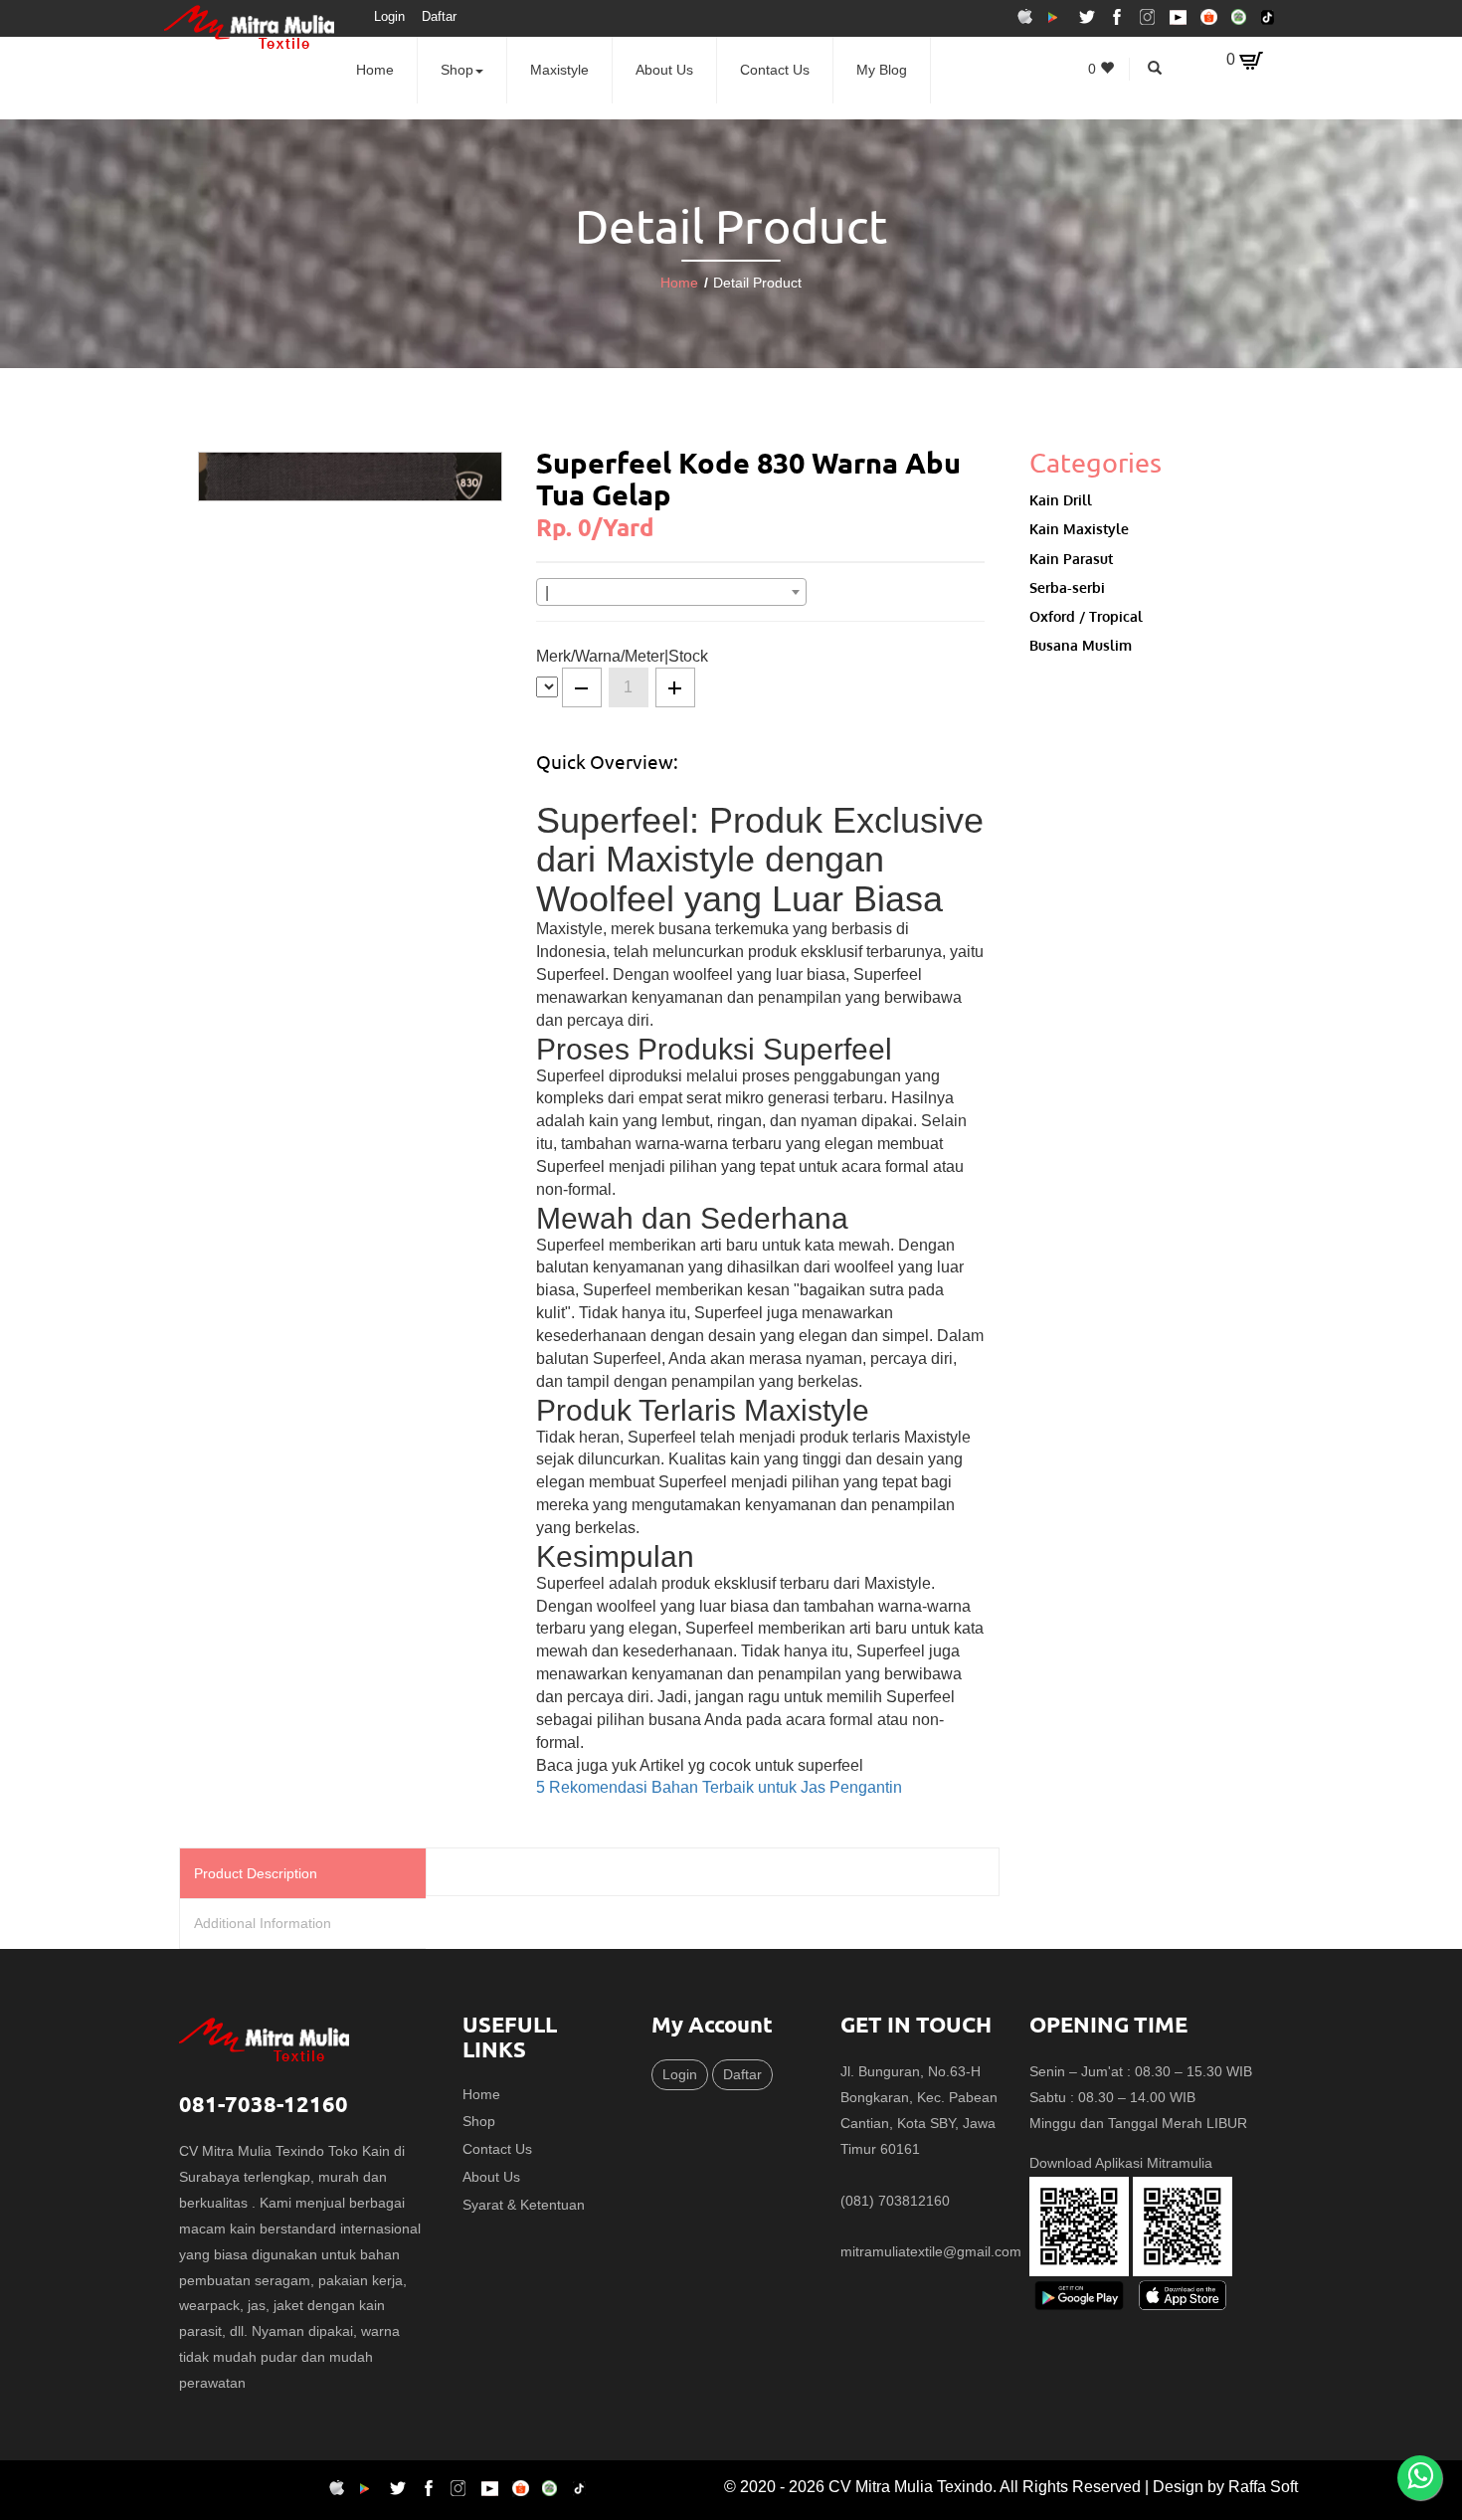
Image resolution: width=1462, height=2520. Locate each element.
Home (375, 70)
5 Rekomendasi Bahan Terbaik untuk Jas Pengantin (719, 1787)
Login (389, 16)
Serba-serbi (1067, 587)
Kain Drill (1061, 499)
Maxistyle (559, 70)
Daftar (439, 16)
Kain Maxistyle (1079, 528)
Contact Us (775, 70)
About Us (664, 70)
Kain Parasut (1071, 558)
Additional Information (263, 1923)
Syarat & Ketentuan (524, 2205)
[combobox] (671, 592)
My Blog (882, 70)
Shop (457, 70)
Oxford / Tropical (1086, 616)
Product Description (256, 1873)
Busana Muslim (1081, 645)
